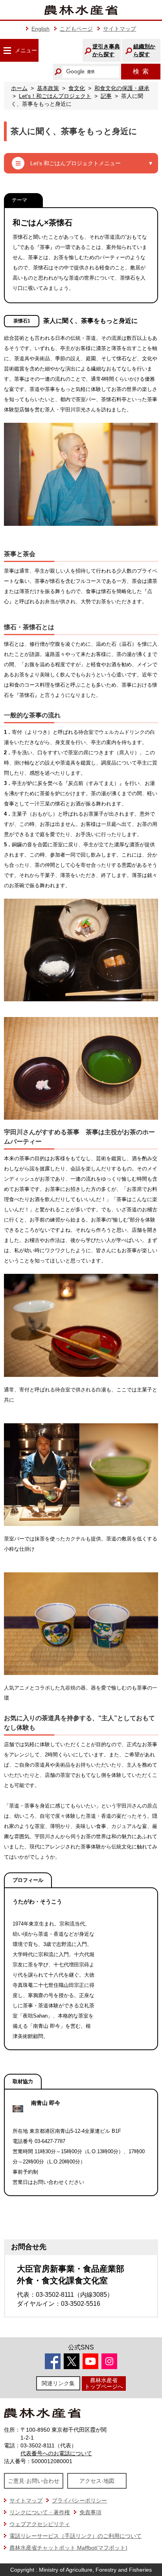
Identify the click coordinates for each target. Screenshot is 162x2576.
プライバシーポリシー (79, 2500)
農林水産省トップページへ (104, 2383)
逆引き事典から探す (106, 50)
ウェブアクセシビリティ (40, 2524)
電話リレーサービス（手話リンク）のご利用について (75, 2536)
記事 (106, 96)
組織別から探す (144, 50)
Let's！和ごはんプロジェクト (55, 96)
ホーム (19, 88)
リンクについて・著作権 (40, 2512)
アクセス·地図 (97, 2481)
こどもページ (76, 29)
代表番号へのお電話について (56, 2453)
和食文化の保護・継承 (122, 88)
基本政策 (48, 88)
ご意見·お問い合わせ (34, 2481)
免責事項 (90, 2512)
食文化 (77, 88)
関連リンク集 (58, 2383)
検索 (141, 71)
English (40, 29)
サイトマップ (120, 29)
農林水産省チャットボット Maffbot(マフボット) (68, 2548)
